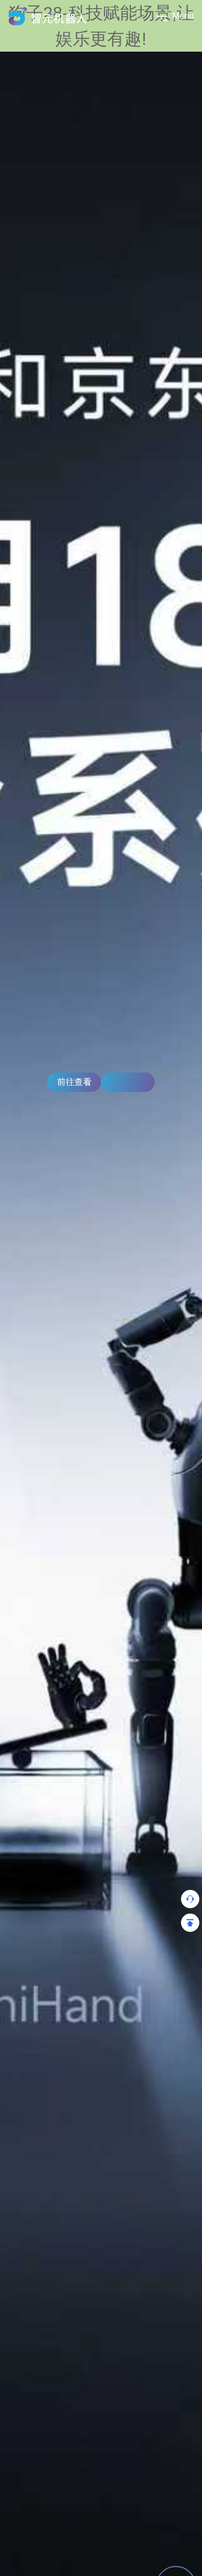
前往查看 (74, 1082)
